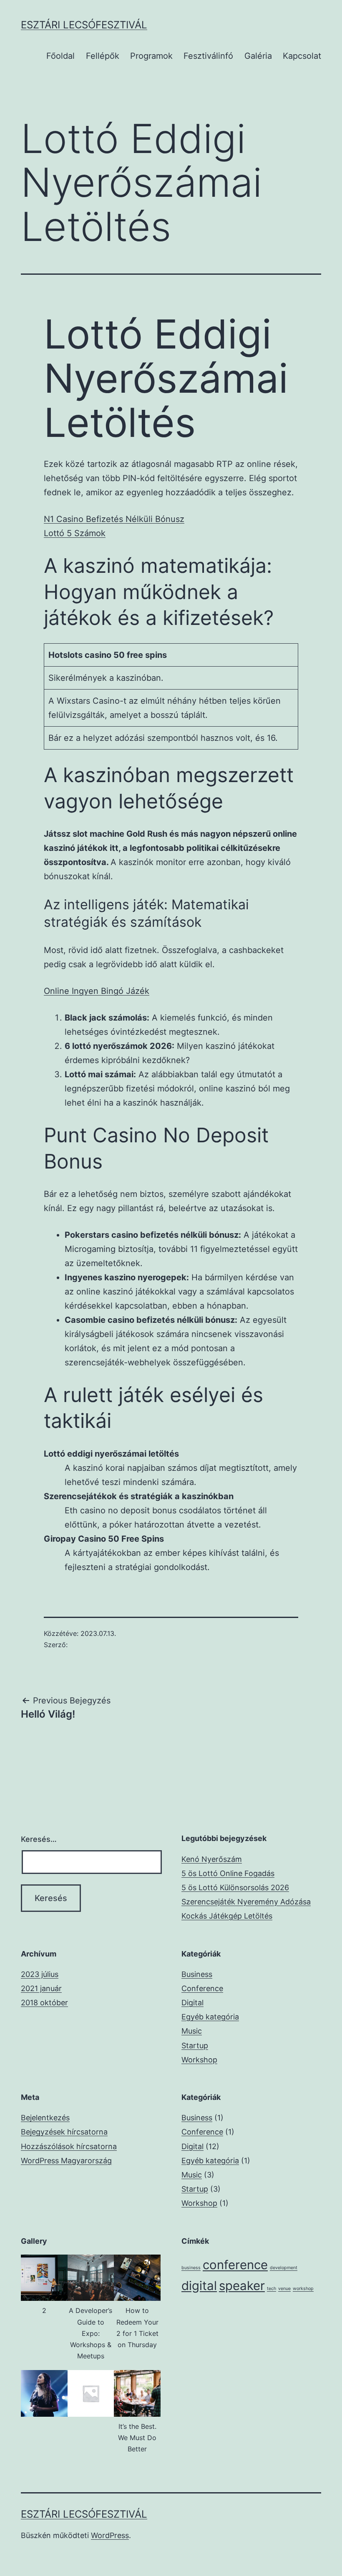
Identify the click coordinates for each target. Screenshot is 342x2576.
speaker (242, 2286)
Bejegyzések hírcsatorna (64, 2132)
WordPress (110, 2535)
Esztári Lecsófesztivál (84, 25)
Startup (195, 2045)
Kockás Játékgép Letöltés (227, 1916)
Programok (151, 56)
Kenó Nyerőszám (212, 1859)
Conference (202, 1988)
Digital (192, 2003)
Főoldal (60, 56)
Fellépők (103, 56)
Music (192, 2031)
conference (235, 2265)
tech (272, 2289)
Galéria (258, 56)
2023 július (40, 1974)
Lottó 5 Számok (75, 533)
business (191, 2268)
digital (199, 2286)
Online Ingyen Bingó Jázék (97, 991)
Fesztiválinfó (208, 56)
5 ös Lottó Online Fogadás (228, 1873)
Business (197, 1974)
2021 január (41, 1988)
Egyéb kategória (210, 2017)
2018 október (44, 2003)
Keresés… (39, 1839)
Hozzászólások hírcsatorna (69, 2146)
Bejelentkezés (45, 2118)
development (284, 2268)
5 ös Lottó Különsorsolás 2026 (235, 1887)
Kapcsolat (302, 56)
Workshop (199, 2060)
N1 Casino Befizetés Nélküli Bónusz (114, 519)
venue (284, 2289)
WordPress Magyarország (66, 2161)
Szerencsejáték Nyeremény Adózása (246, 1902)
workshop (303, 2289)
